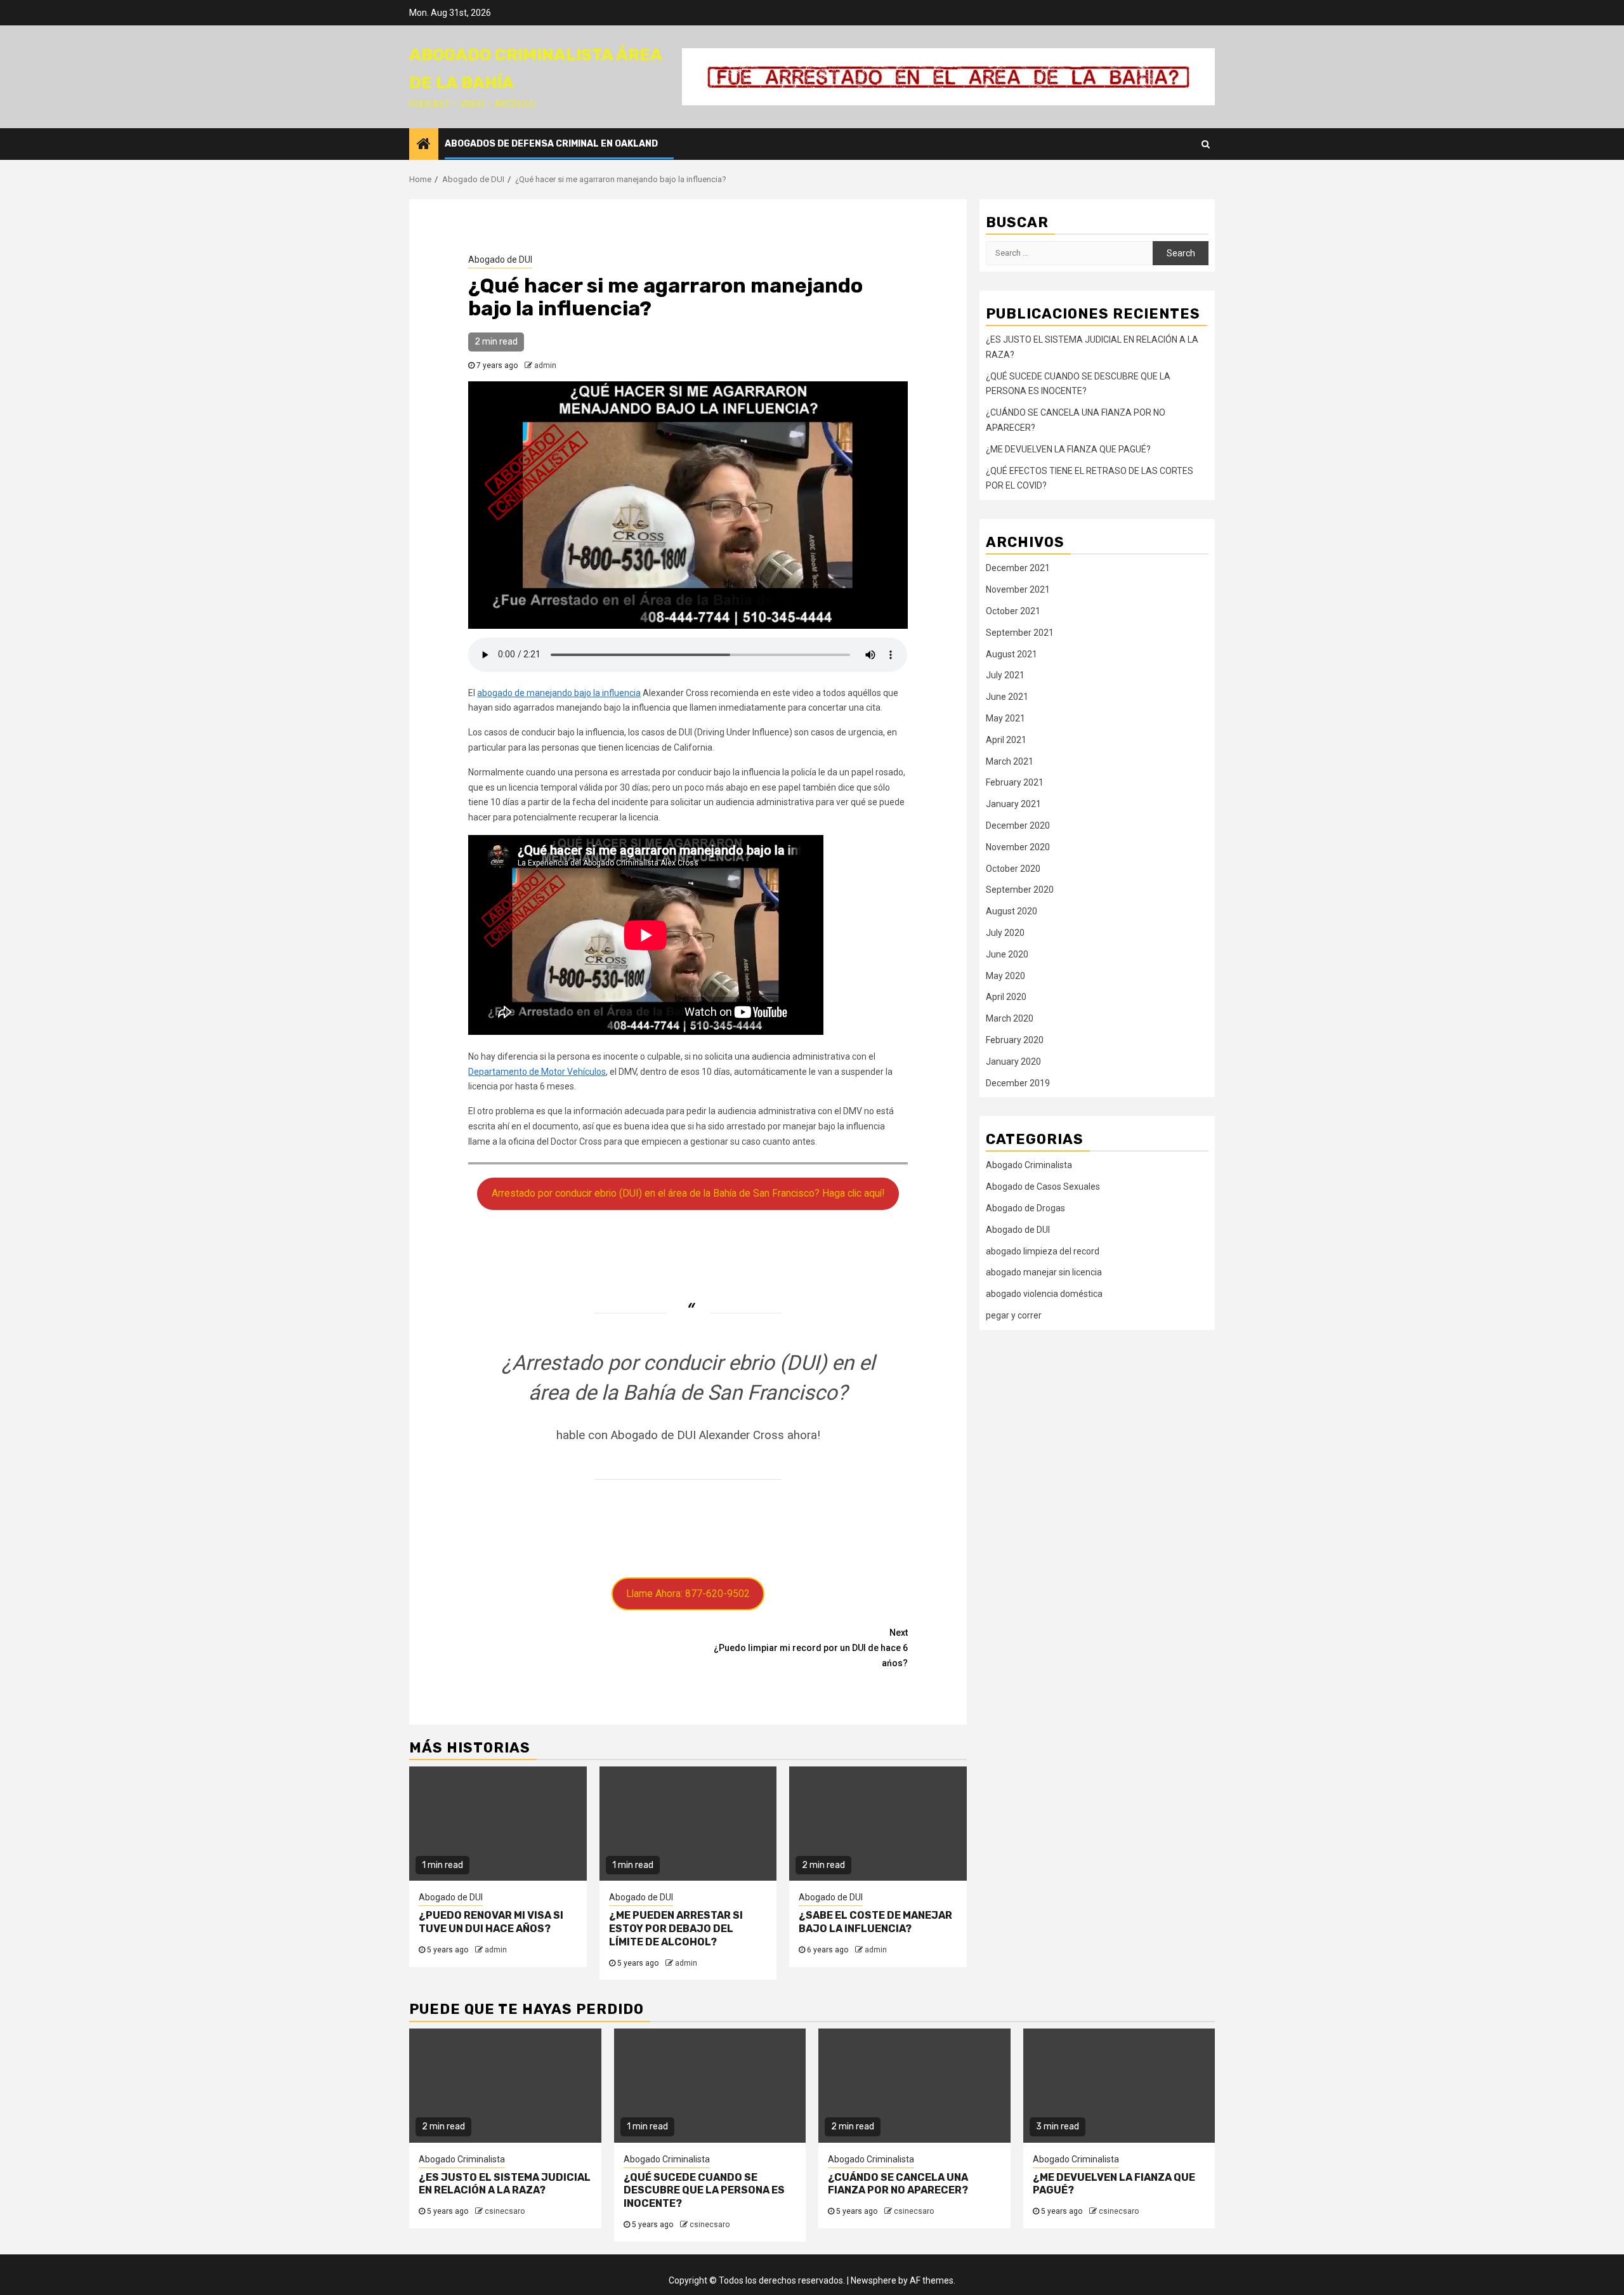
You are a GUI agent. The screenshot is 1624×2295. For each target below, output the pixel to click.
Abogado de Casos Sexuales (1043, 1187)
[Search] (1206, 144)
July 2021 (1005, 675)
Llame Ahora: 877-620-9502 (688, 1594)
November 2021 (1018, 589)
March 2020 (1010, 1018)
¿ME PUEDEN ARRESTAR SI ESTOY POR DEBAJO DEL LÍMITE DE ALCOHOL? (676, 1929)
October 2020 (1013, 869)
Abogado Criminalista (1029, 1165)
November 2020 (1018, 847)
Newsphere (874, 2280)
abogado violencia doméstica (1044, 1294)
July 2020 (1005, 933)
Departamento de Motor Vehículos (537, 1072)
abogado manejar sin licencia (1044, 1272)
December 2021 (1018, 568)
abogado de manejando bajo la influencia (559, 693)
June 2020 (1007, 954)
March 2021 (1010, 761)
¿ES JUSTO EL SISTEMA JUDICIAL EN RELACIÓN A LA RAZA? (505, 2184)
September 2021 (1020, 633)
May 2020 (1005, 976)
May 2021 (1005, 718)
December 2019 (1018, 1083)
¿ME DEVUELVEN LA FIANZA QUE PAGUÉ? (1068, 449)
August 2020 (1012, 911)
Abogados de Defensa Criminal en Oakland (551, 144)
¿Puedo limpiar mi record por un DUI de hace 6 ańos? (811, 1648)
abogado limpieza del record (1043, 1251)
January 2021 (1013, 804)
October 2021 (1013, 611)
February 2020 (1015, 1040)
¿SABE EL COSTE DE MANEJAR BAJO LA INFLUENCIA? (875, 1922)
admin (545, 365)
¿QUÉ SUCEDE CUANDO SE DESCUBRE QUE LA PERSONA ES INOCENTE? (704, 2191)
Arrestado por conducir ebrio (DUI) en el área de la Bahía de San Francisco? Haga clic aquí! (688, 1193)
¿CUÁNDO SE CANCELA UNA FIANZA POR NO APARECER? (898, 2184)
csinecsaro (505, 2211)
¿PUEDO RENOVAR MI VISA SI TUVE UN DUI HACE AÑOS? (491, 1922)
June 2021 (1007, 697)
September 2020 (1020, 890)
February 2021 (1015, 782)
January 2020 (1013, 1062)
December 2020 (1018, 825)
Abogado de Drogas (1025, 1208)
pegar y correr (1014, 1315)
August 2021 (1012, 654)
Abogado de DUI (500, 260)
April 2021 (1006, 740)
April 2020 (1006, 997)
